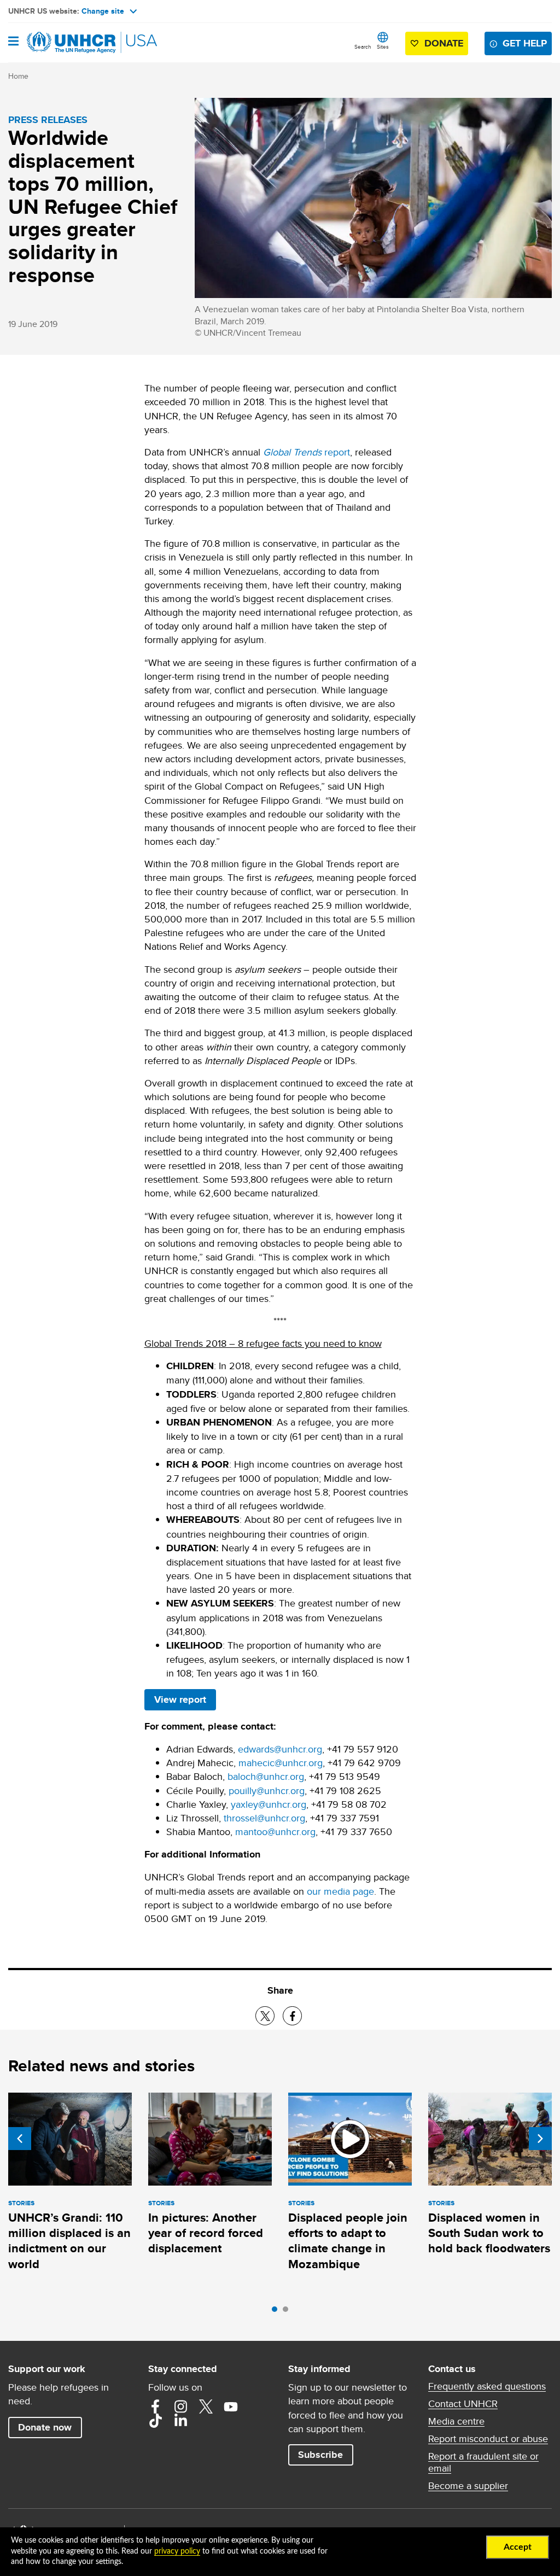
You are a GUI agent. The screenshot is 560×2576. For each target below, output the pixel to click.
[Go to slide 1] (277, 2312)
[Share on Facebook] (292, 2016)
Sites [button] (383, 46)
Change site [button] (103, 11)
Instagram (180, 2406)
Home (18, 76)
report (307, 452)
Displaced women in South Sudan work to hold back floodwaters (489, 2233)
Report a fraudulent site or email (483, 2462)
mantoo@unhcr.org (275, 1832)
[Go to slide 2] (288, 2312)
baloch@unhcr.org (266, 1776)
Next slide (540, 2139)
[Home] (64, 43)
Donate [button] (444, 43)
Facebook (155, 2406)
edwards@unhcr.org (280, 1749)
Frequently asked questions (487, 2386)
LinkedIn (180, 2421)
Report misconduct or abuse (488, 2439)
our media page (340, 1891)
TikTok (155, 2421)
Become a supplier (468, 2486)
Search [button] (363, 46)
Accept (518, 2547)
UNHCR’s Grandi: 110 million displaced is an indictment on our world (69, 2241)
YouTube (231, 2406)
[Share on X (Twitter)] (265, 2016)
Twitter (206, 2406)
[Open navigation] (13, 42)
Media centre (456, 2421)
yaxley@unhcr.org (269, 1804)
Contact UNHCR (463, 2404)
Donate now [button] (45, 2427)
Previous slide (20, 2139)
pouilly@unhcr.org (267, 1791)
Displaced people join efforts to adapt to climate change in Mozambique (348, 2241)
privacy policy (177, 2551)
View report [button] (180, 1699)
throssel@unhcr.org (264, 1818)
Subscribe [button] (320, 2455)
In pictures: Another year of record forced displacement (206, 2233)
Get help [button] (525, 43)
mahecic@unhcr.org (281, 1763)
